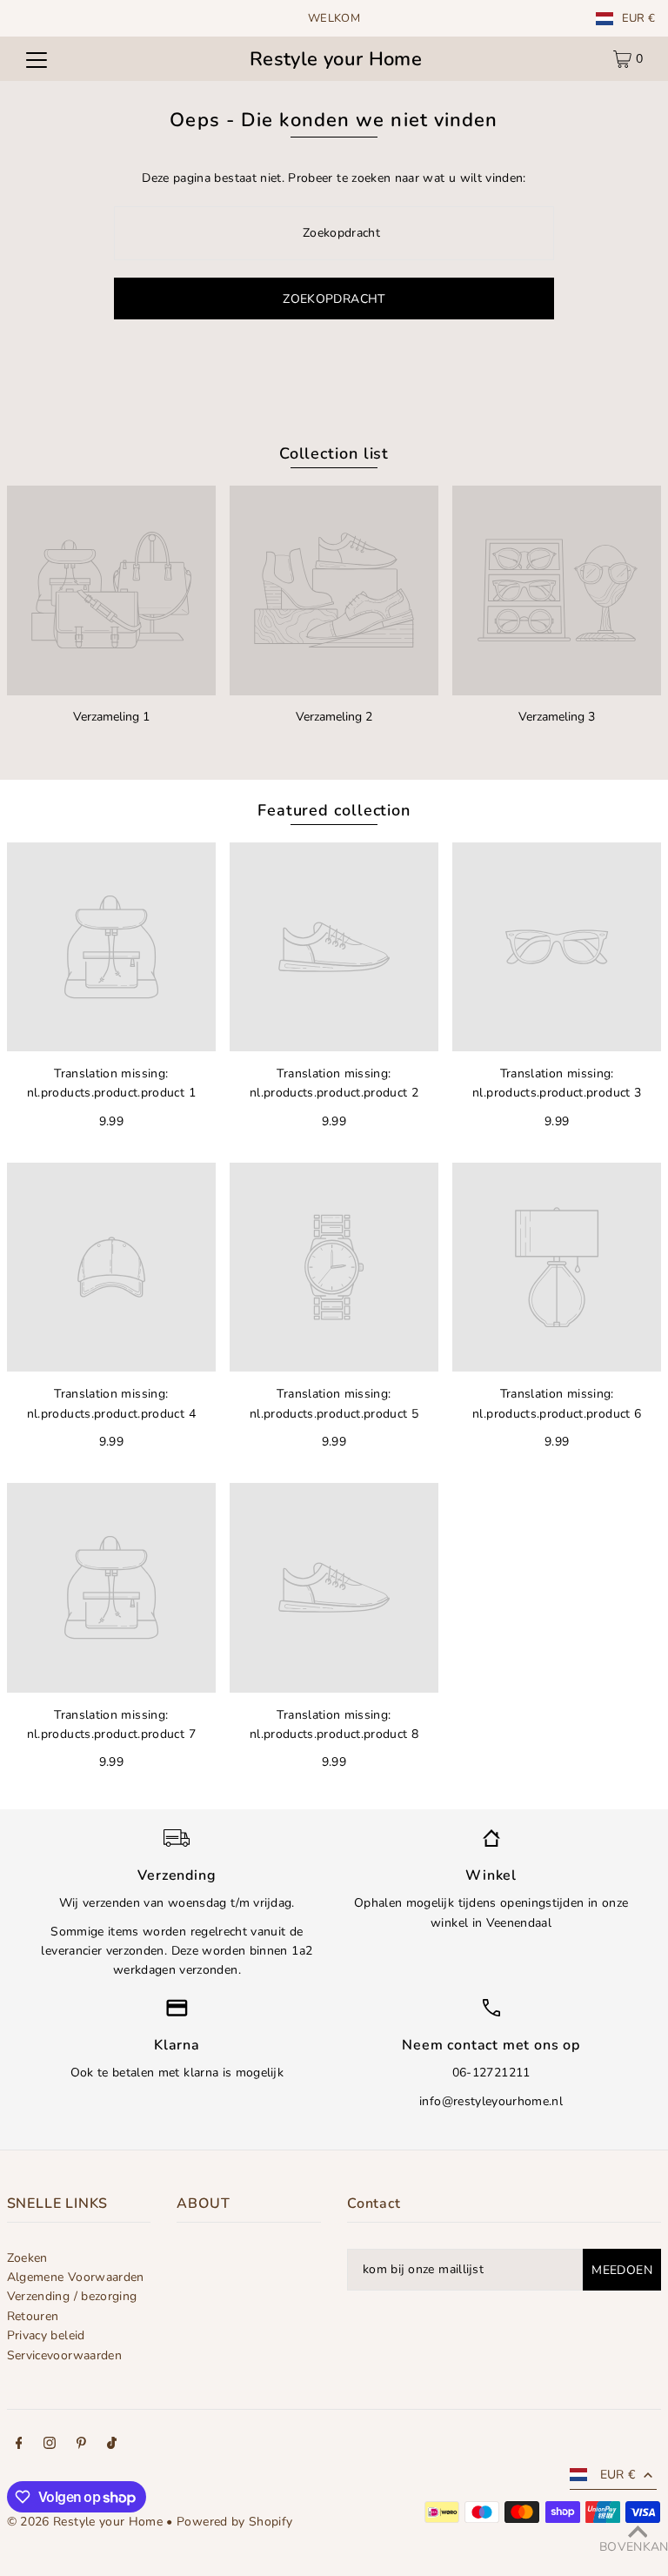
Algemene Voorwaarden (76, 2277)
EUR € (639, 19)
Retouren (33, 2316)
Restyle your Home (336, 59)
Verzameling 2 (334, 717)
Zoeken (27, 2258)
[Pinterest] (81, 2445)
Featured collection (334, 810)
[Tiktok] (112, 2445)
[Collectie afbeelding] (111, 590)
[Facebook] (19, 2445)
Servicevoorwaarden (64, 2355)
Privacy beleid (46, 2335)
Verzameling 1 (111, 717)
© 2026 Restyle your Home (85, 2522)
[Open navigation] (37, 59)
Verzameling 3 (557, 717)
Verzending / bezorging (72, 2296)
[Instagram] (50, 2445)
